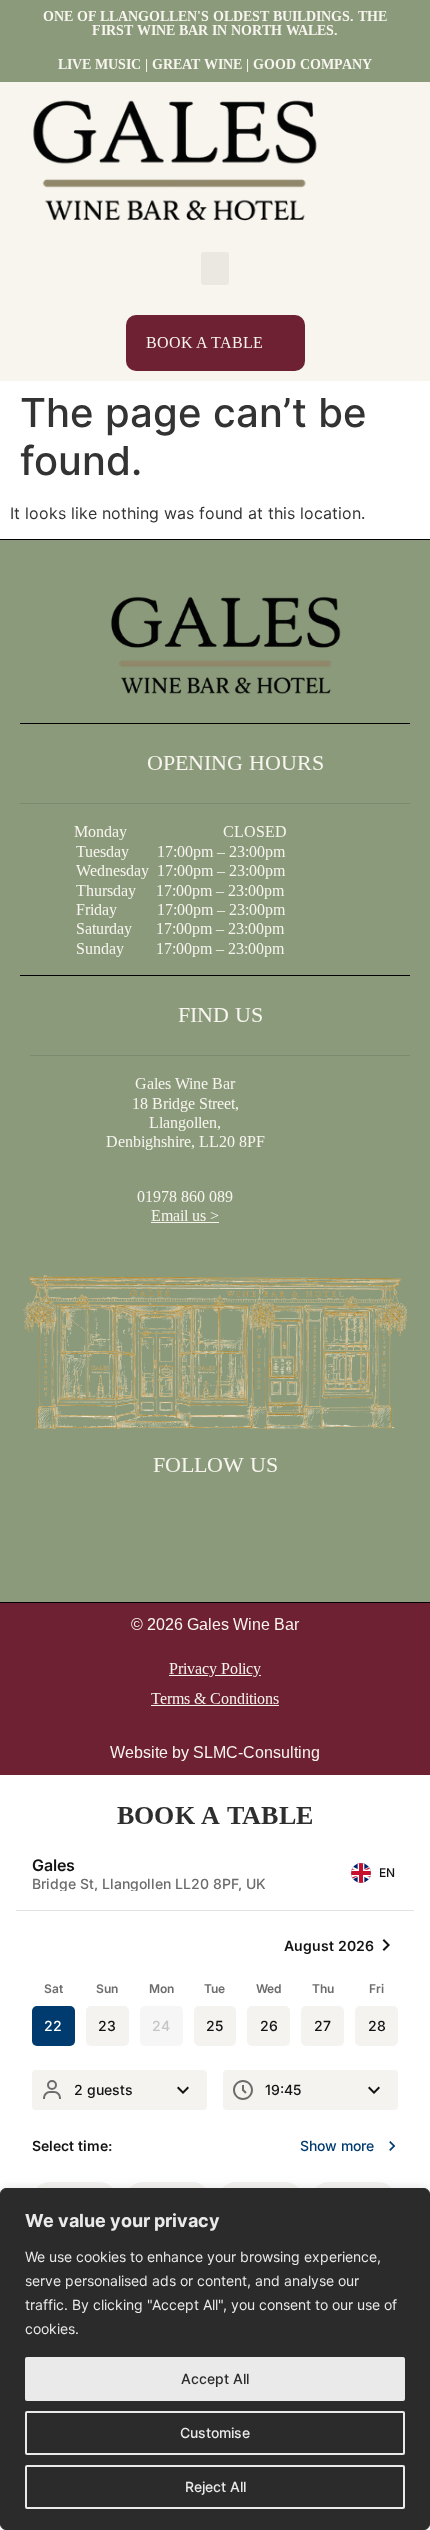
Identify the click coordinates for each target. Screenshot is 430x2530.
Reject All (215, 2486)
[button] (215, 268)
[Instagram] (241, 1513)
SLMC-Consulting (256, 1752)
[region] (215, 2359)
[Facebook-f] (189, 1513)
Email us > (185, 1215)
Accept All (215, 2378)
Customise (215, 2432)
